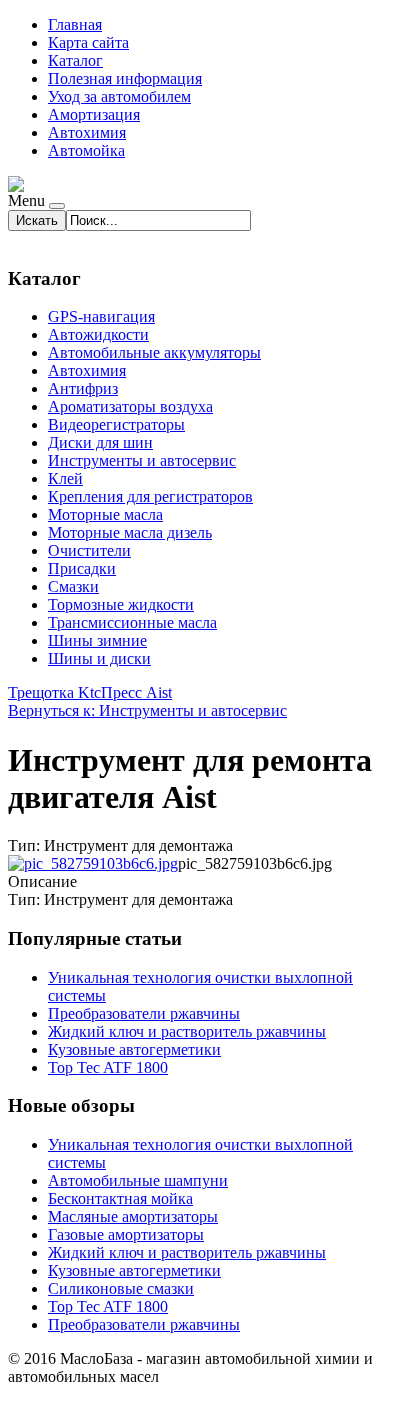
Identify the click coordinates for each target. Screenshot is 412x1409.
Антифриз (83, 388)
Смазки (73, 586)
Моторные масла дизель (130, 532)
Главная (75, 24)
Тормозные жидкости (121, 604)
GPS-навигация (101, 316)
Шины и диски (99, 658)
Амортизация (94, 114)
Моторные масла (105, 514)
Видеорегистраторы (116, 424)
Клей (65, 478)
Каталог (75, 60)
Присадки (82, 568)
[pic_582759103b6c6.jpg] (93, 863)
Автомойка (86, 150)
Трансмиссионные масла (132, 622)
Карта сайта (88, 42)
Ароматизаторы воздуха (130, 406)
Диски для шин (100, 442)
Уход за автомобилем (119, 96)
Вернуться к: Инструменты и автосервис (147, 710)
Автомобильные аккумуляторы (154, 352)
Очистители (89, 550)
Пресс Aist (136, 692)
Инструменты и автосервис (142, 460)
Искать (37, 220)
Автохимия (87, 132)
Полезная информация (125, 78)
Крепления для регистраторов (150, 496)
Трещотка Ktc (54, 692)
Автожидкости (98, 334)
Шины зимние (97, 640)
